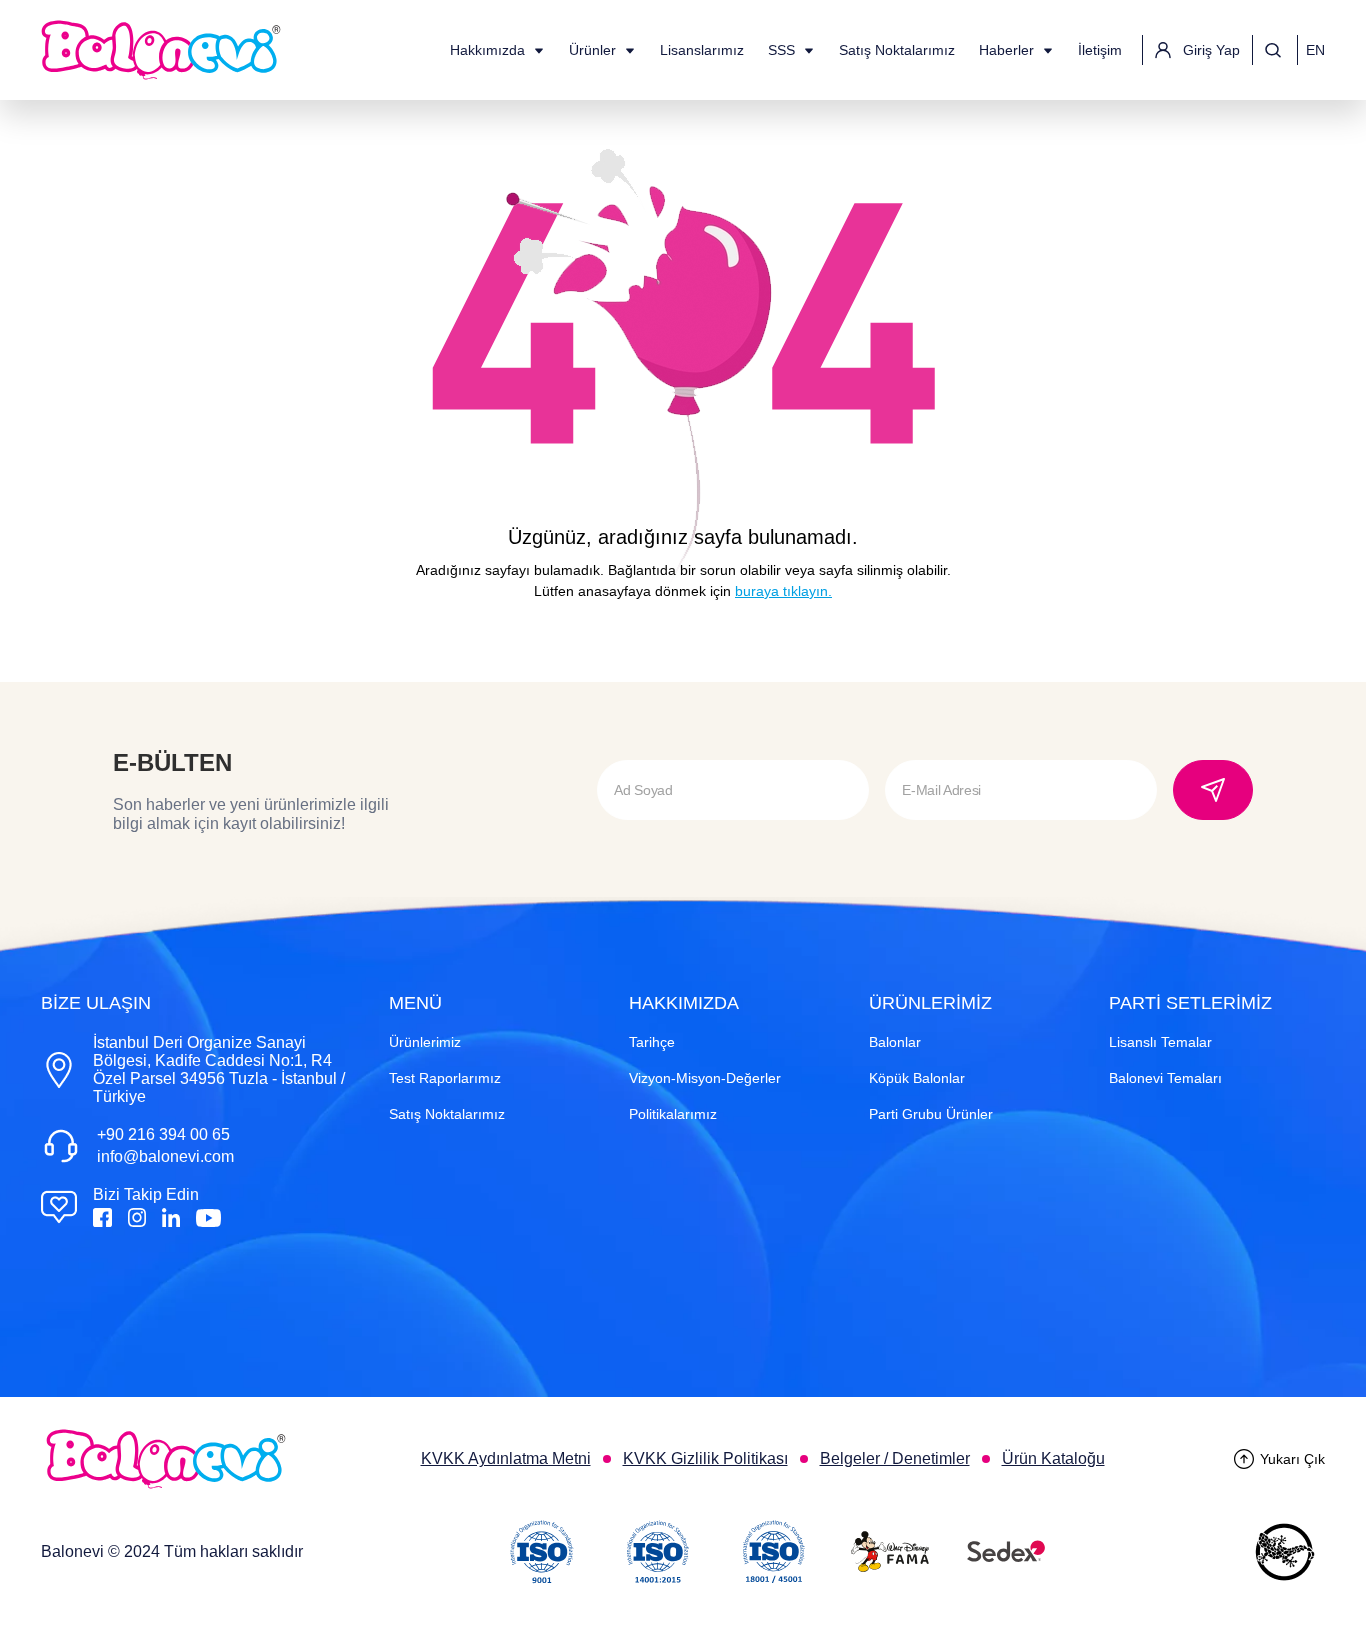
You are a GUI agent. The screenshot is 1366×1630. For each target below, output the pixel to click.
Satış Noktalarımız (897, 50)
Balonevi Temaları (1165, 1078)
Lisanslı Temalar (1160, 1042)
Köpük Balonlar (917, 1078)
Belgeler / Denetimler (895, 1458)
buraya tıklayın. (783, 591)
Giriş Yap (1211, 50)
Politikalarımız (673, 1114)
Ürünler (592, 50)
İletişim (1100, 50)
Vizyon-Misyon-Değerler (705, 1078)
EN (1315, 50)
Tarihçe (652, 1042)
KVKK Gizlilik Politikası (705, 1458)
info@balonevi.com (165, 1156)
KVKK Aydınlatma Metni (506, 1458)
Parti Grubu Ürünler (931, 1114)
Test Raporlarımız (445, 1078)
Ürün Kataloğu (1053, 1458)
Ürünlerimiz (425, 1042)
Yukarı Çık (1292, 1459)
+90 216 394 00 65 (163, 1134)
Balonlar (895, 1042)
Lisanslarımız (702, 50)
